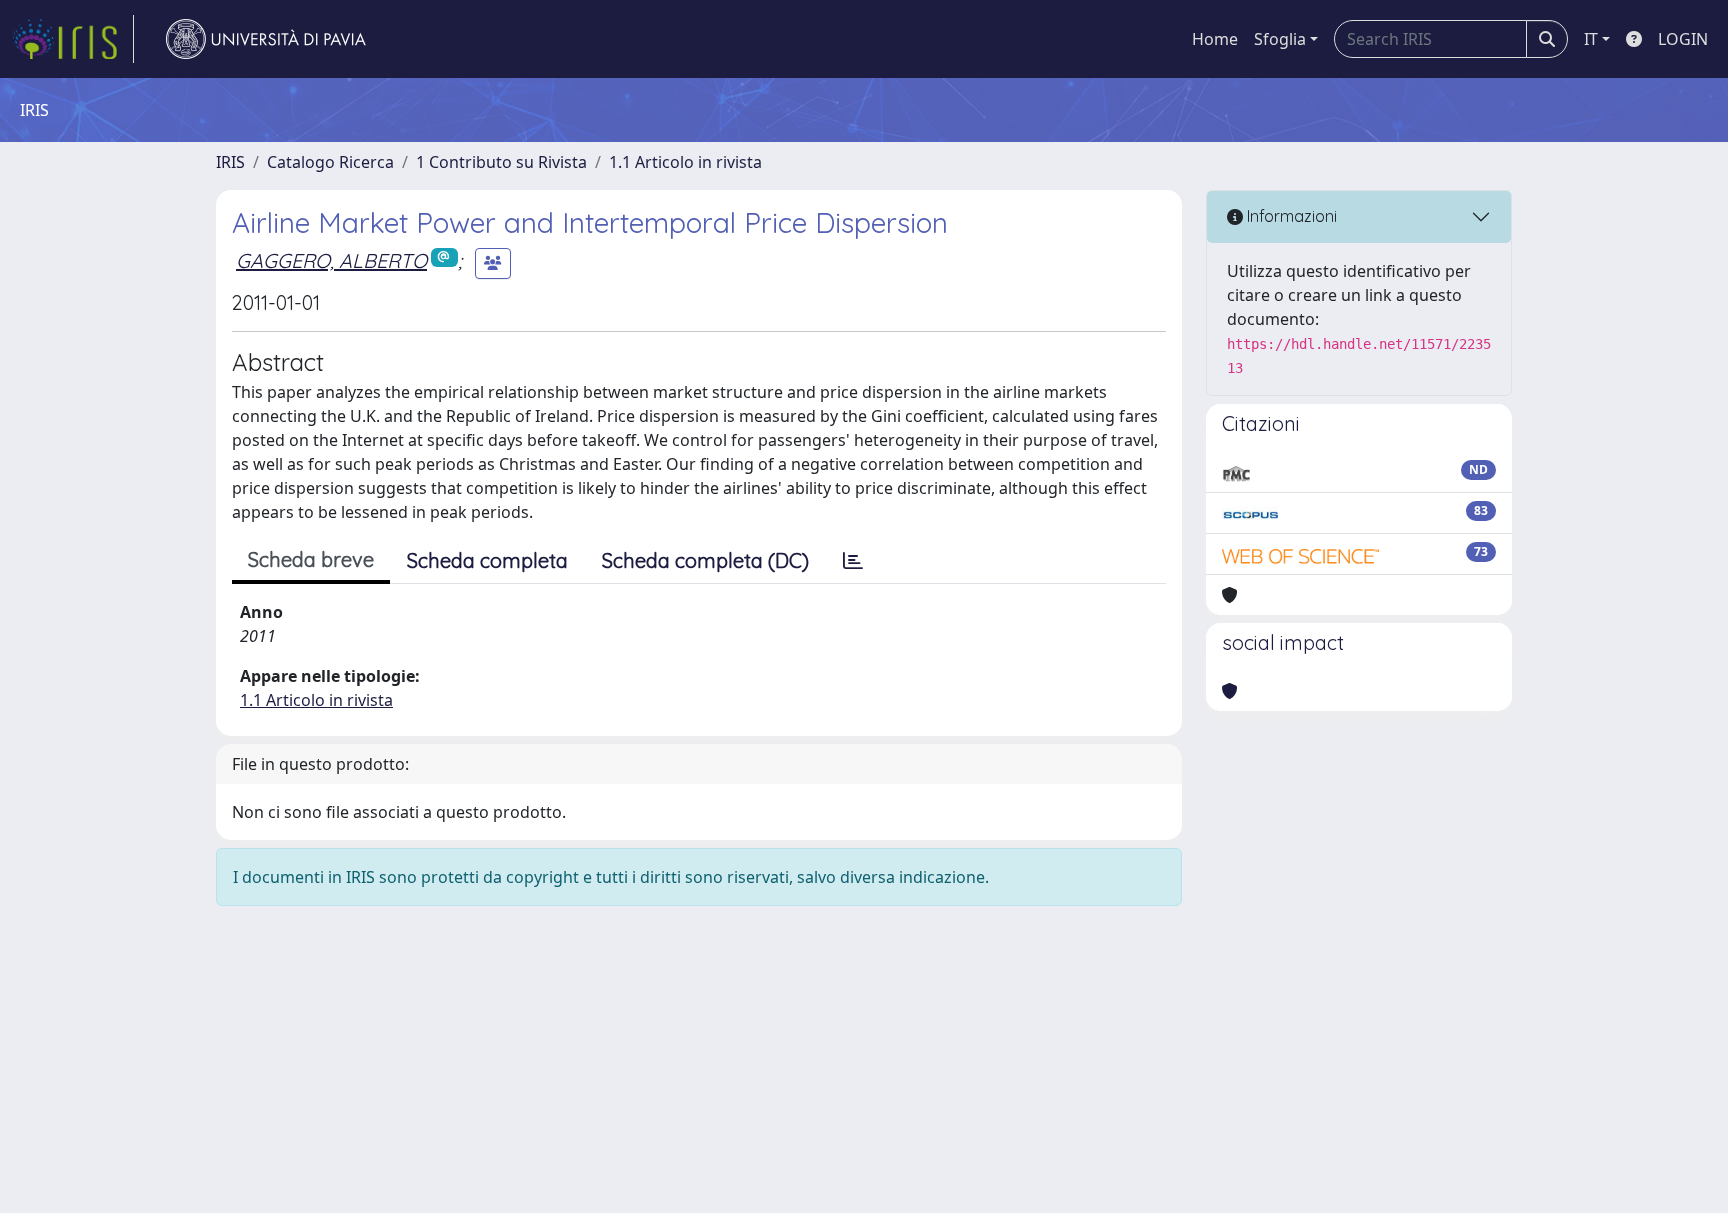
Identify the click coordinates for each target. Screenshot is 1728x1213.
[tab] (853, 561)
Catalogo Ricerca (330, 162)
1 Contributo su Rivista (501, 162)
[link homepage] (73, 39)
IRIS (230, 162)
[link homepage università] (266, 39)
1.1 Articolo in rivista (685, 162)
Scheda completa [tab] (487, 560)
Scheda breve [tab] (311, 559)
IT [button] (1591, 39)
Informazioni (1290, 216)
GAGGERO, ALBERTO (331, 260)
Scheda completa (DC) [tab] (705, 560)
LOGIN (1683, 39)
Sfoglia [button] (1280, 39)
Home (1215, 39)
